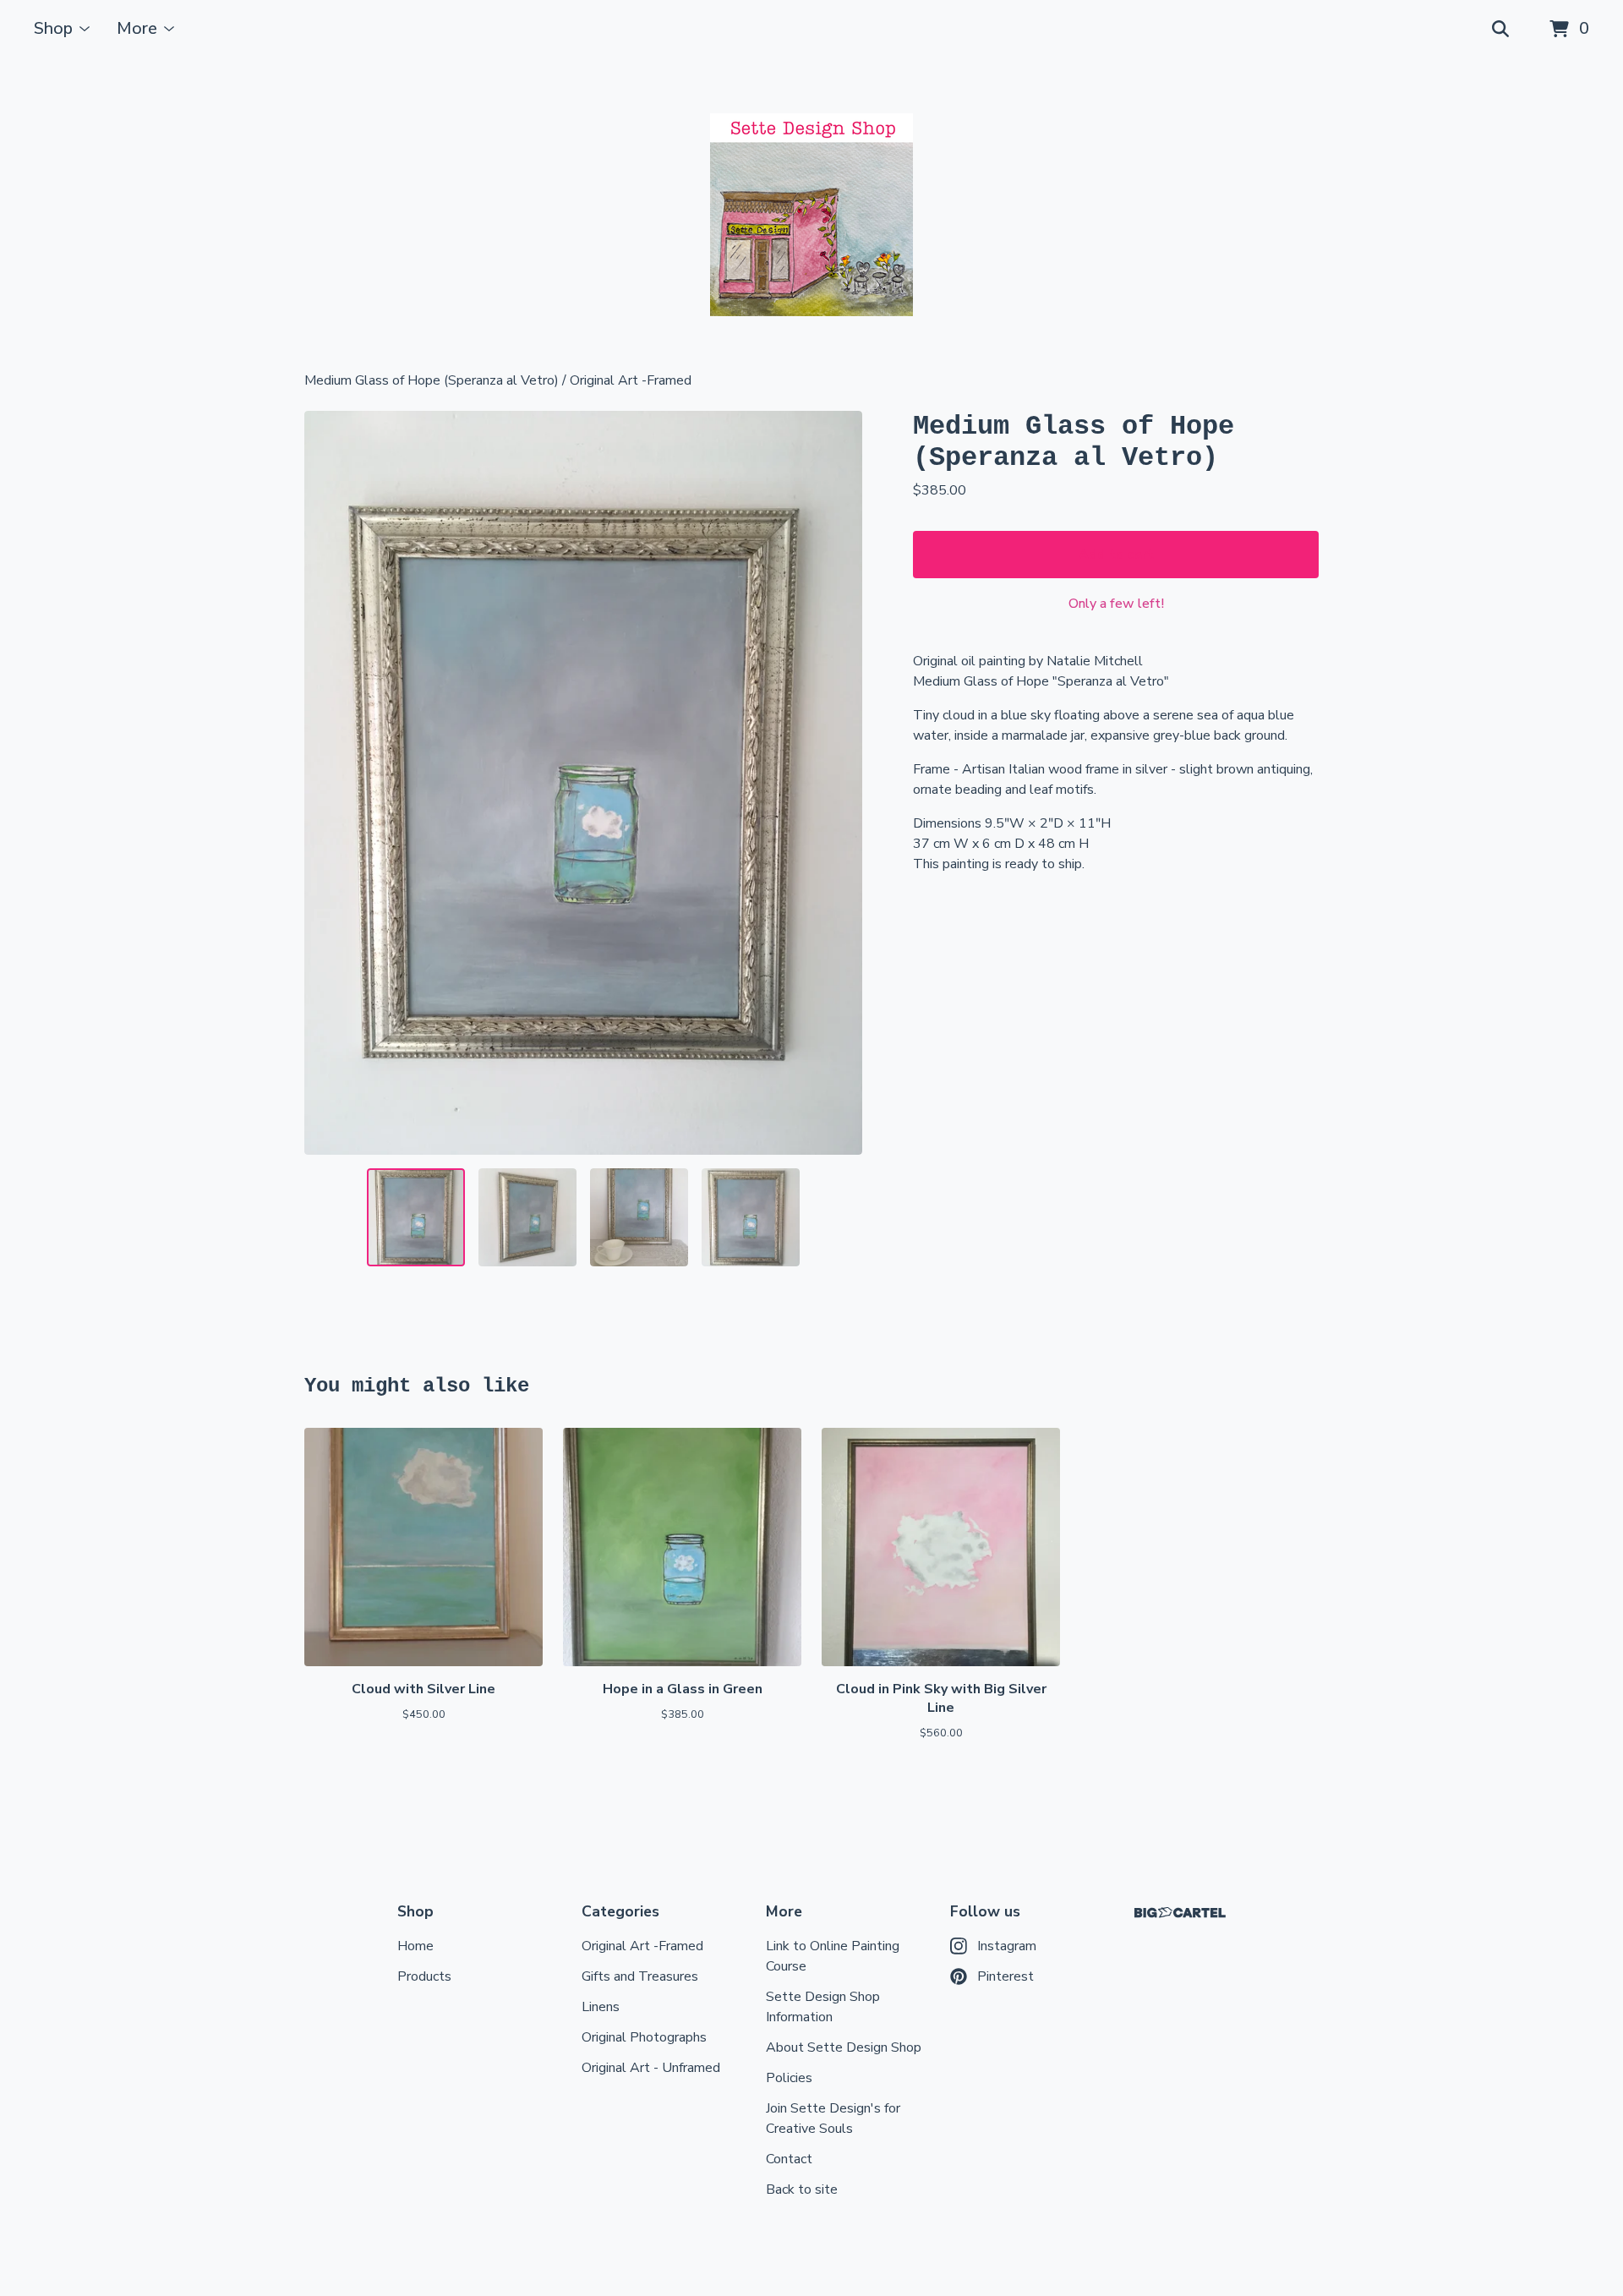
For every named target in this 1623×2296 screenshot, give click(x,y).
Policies (789, 2078)
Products (424, 1976)
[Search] (1500, 30)
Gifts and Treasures (640, 1976)
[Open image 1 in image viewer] (583, 783)
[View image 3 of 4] (639, 1217)
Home (415, 1946)
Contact (789, 2159)
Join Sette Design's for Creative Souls (833, 2118)
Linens (601, 2007)
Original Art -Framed (631, 380)
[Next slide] (839, 783)
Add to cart (1116, 555)
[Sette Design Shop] (811, 215)
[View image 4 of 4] (751, 1217)
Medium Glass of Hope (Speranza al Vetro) (432, 380)
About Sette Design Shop (844, 2047)
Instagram (1007, 1946)
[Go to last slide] (328, 783)
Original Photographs (644, 2037)
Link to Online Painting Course (833, 1956)
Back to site (802, 2189)
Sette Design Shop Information (823, 2007)
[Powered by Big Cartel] (1180, 1913)
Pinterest (1005, 1976)
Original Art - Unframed (651, 2068)
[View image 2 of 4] (527, 1217)
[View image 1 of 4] (416, 1217)
